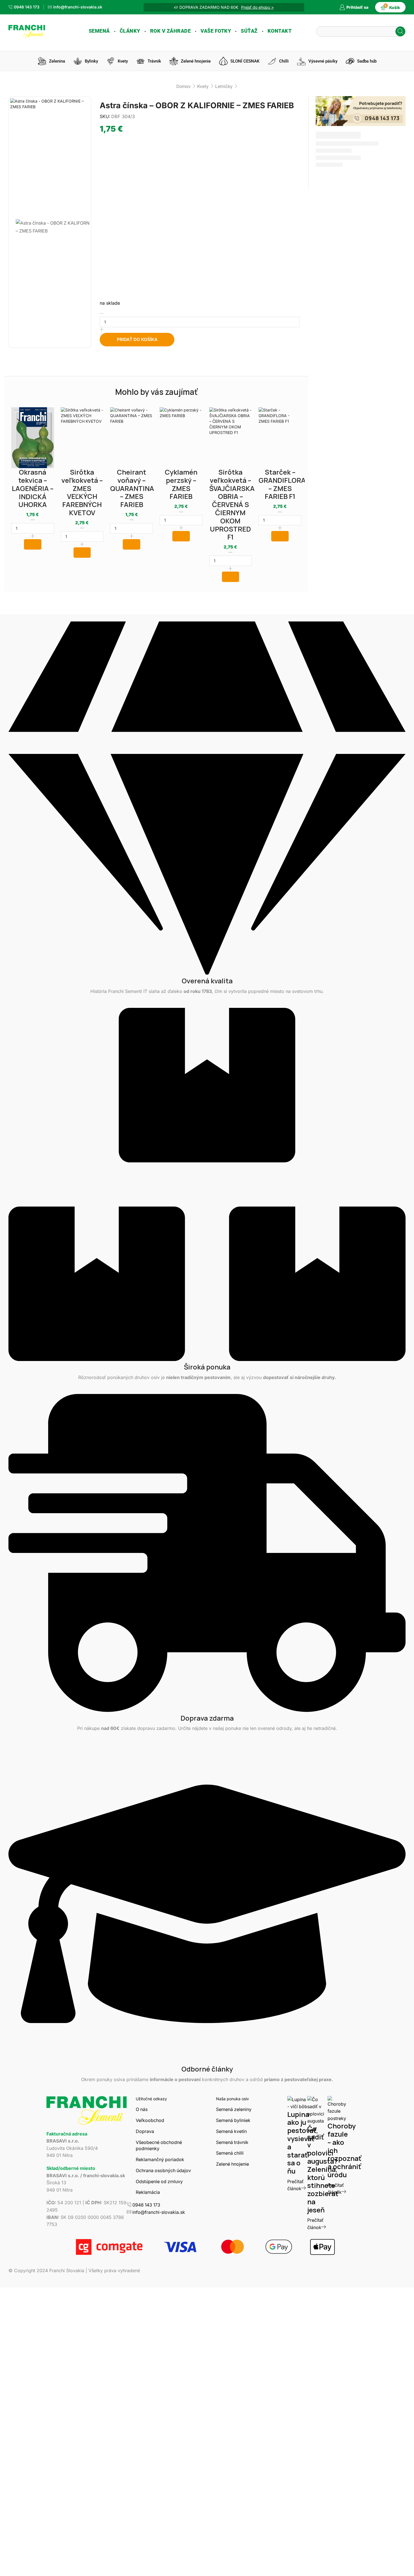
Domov (183, 86)
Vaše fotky (216, 31)
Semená (99, 31)
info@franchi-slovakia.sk (159, 2212)
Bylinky (91, 61)
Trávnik (154, 61)
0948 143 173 (146, 2205)
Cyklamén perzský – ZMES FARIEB (181, 484)
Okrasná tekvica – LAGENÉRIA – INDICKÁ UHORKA (33, 488)
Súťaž (249, 31)
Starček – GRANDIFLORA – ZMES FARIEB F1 (282, 484)
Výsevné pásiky (323, 61)
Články (130, 31)
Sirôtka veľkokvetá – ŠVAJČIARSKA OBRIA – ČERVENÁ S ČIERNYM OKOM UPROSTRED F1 (232, 504)
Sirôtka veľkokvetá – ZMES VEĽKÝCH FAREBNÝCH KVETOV (82, 492)
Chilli (284, 61)
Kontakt (280, 31)
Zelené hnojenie (196, 61)
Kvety (123, 61)
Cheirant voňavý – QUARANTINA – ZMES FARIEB (132, 488)
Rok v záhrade (171, 31)
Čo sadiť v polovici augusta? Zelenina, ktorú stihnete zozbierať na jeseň (323, 2169)
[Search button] (400, 31)
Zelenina (57, 61)
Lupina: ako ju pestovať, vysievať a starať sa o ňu (303, 2143)
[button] (33, 544)
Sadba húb (367, 61)
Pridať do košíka (137, 339)
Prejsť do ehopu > (257, 7)
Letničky (224, 86)
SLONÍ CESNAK (245, 61)
